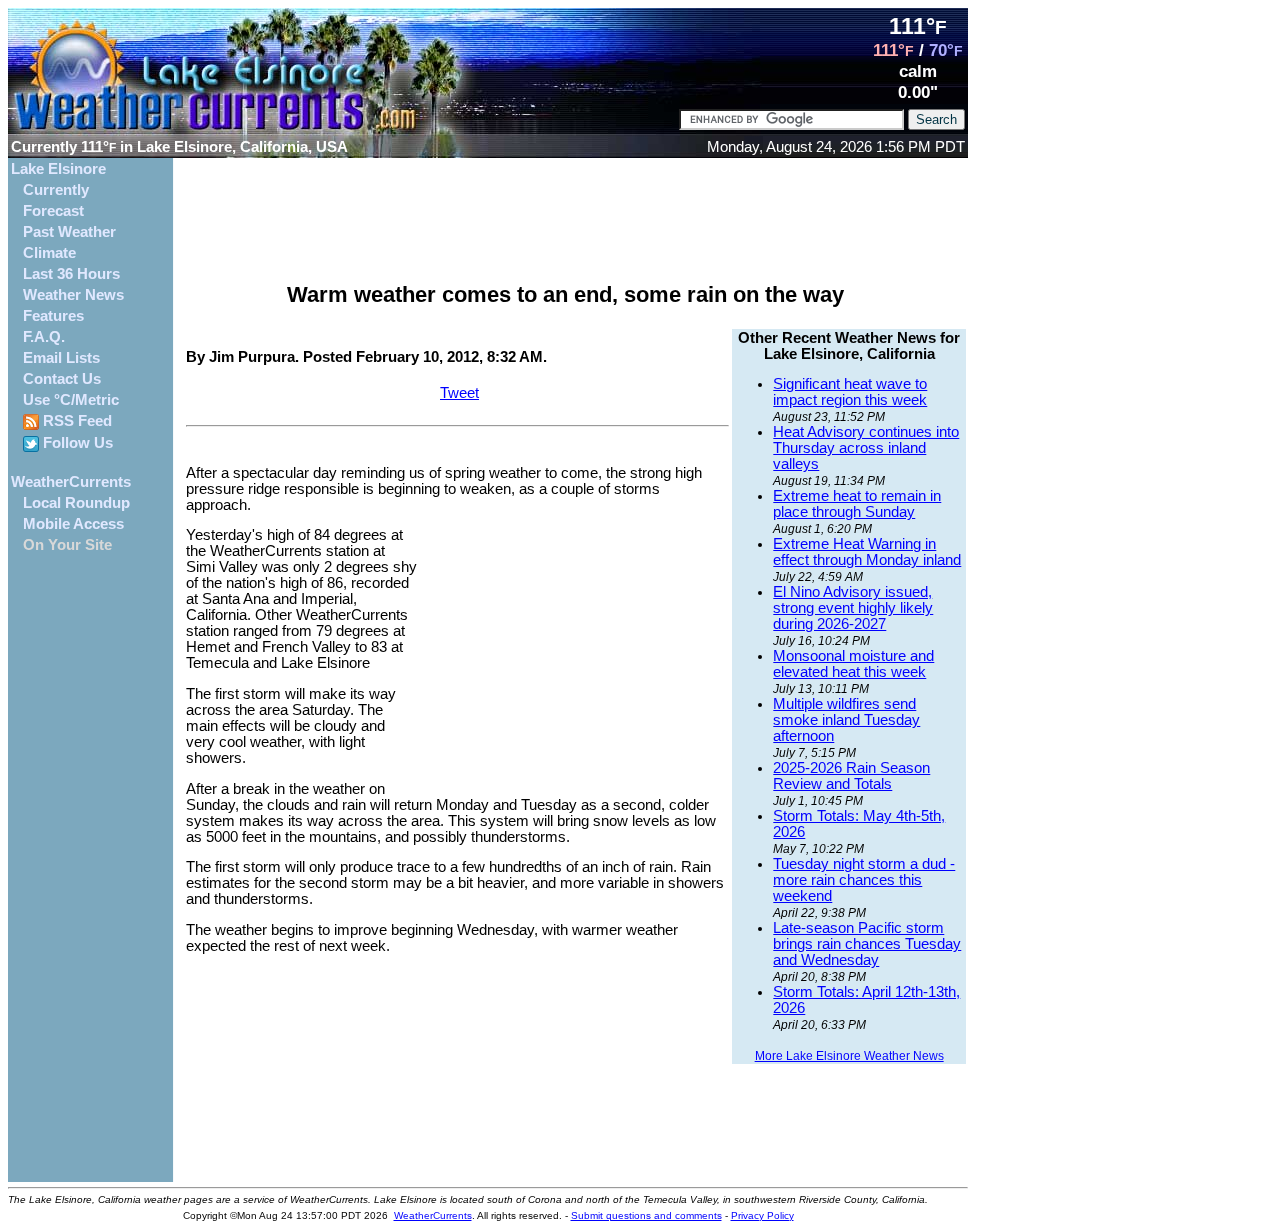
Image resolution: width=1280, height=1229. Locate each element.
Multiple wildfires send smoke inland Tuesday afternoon (846, 720)
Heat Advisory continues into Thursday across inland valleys (866, 448)
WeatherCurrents (71, 482)
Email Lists (61, 358)
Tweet (459, 393)
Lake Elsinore (58, 169)
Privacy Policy (762, 1215)
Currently (56, 190)
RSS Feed (75, 421)
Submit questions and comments (646, 1215)
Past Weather (69, 232)
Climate (49, 253)
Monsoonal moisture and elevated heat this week (853, 664)
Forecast (53, 211)
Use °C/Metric (71, 400)
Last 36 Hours (71, 274)
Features (53, 316)
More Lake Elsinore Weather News (849, 1056)
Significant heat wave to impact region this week (850, 392)
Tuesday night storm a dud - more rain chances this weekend (864, 880)
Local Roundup (76, 503)
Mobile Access (73, 524)
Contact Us (62, 379)
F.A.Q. (44, 337)
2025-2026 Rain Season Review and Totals (851, 776)
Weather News (73, 295)
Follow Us (76, 443)
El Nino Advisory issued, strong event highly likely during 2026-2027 (853, 608)
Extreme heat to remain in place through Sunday (857, 504)
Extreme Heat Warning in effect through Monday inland (867, 552)
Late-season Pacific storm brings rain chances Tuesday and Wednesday (867, 944)
